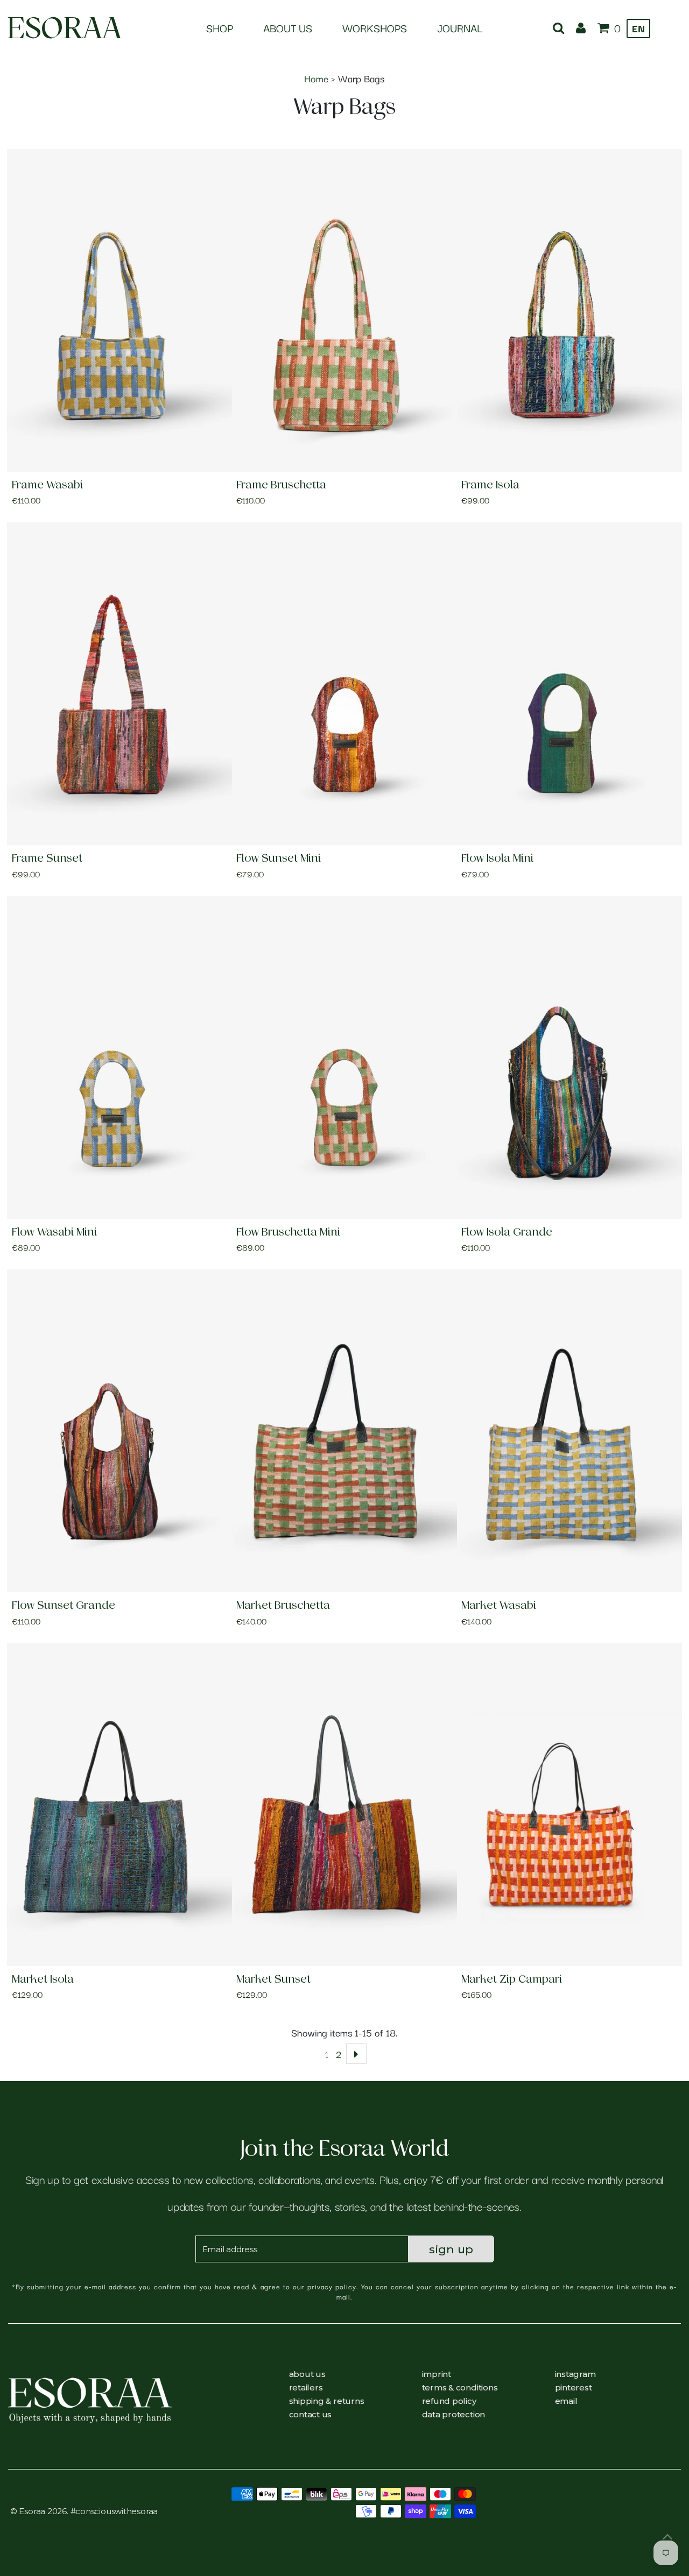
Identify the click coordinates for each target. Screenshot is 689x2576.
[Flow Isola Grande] (570, 1058)
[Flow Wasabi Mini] (119, 1058)
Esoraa (64, 28)
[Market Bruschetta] (344, 1431)
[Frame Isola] (570, 310)
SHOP (220, 28)
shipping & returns (327, 2401)
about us (307, 2374)
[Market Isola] (119, 1805)
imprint (437, 2374)
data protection (454, 2414)
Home (316, 78)
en (638, 28)
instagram (575, 2374)
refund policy (449, 2401)
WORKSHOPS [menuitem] (375, 28)
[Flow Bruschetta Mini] (344, 1058)
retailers (306, 2387)
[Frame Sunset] (119, 684)
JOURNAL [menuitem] (460, 28)
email (566, 2401)
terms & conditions (460, 2387)
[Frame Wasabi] (119, 310)
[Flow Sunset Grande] (119, 1431)
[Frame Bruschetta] (344, 310)
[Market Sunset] (344, 1805)
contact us (311, 2414)
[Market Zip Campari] (570, 1805)
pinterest (574, 2387)
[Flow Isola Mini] (570, 684)
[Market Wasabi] (570, 1431)
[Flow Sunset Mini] (344, 684)
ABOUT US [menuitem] (288, 28)
